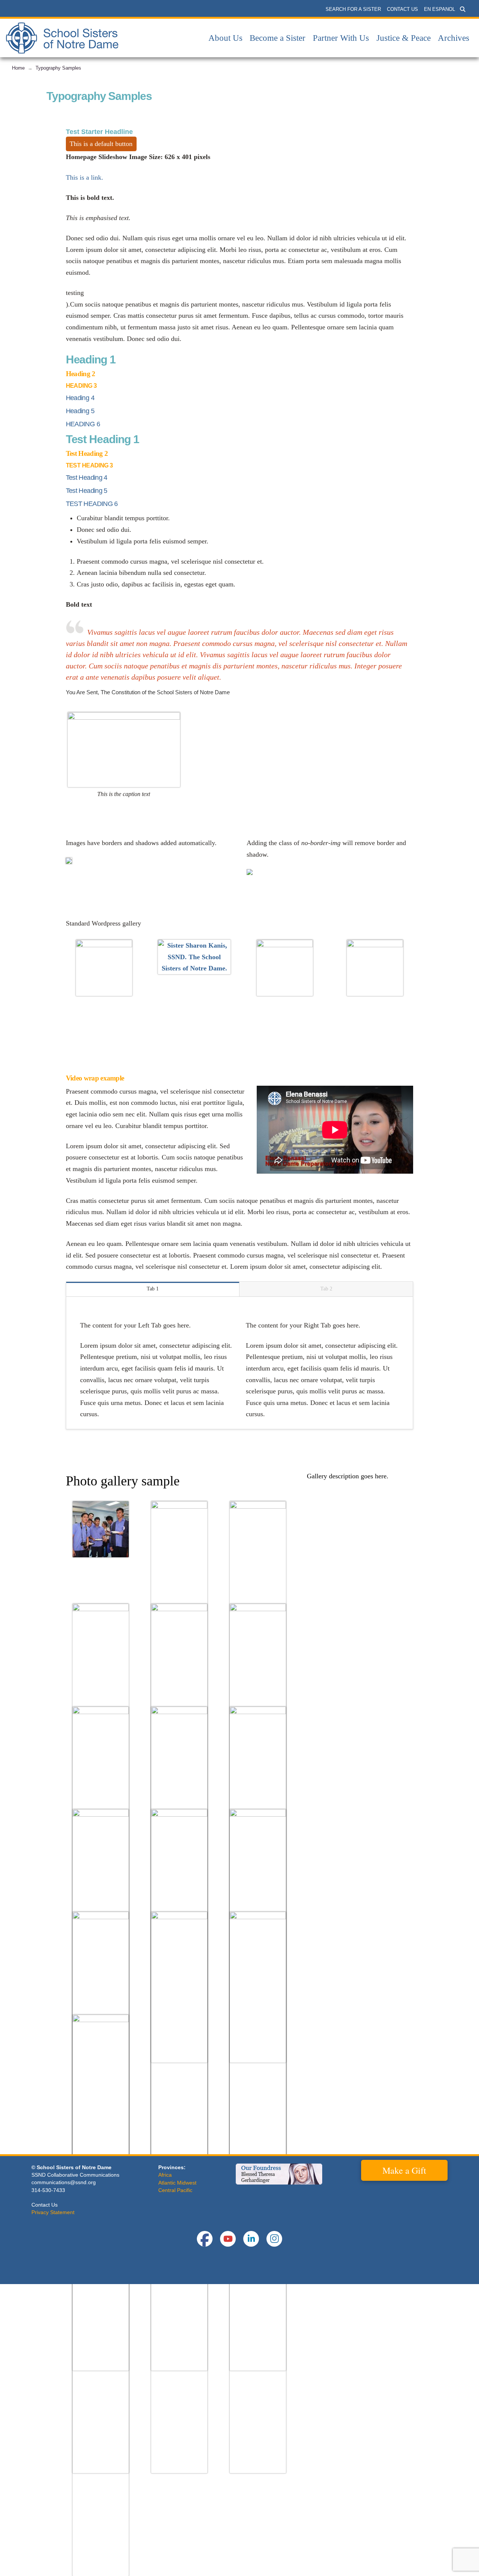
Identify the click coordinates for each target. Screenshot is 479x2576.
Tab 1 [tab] (153, 1289)
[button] (463, 9)
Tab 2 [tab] (326, 1289)
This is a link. (85, 177)
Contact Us (45, 2205)
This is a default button (101, 144)
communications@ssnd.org (64, 2182)
